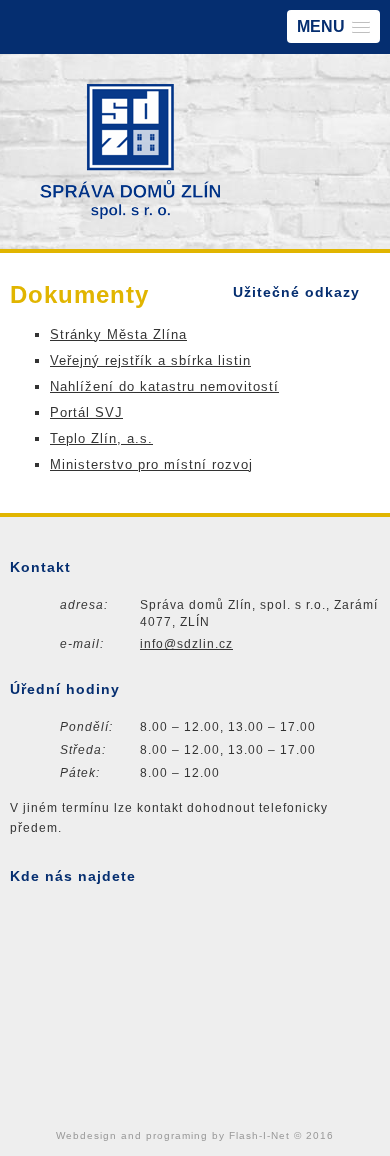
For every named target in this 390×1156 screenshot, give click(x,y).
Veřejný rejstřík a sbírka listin (150, 360)
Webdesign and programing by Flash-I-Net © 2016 (195, 1135)
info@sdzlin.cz (186, 644)
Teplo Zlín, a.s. (101, 438)
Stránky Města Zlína (118, 334)
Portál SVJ (86, 412)
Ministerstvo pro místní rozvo (149, 464)
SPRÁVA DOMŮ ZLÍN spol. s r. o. (130, 151)
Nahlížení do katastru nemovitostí (164, 386)
